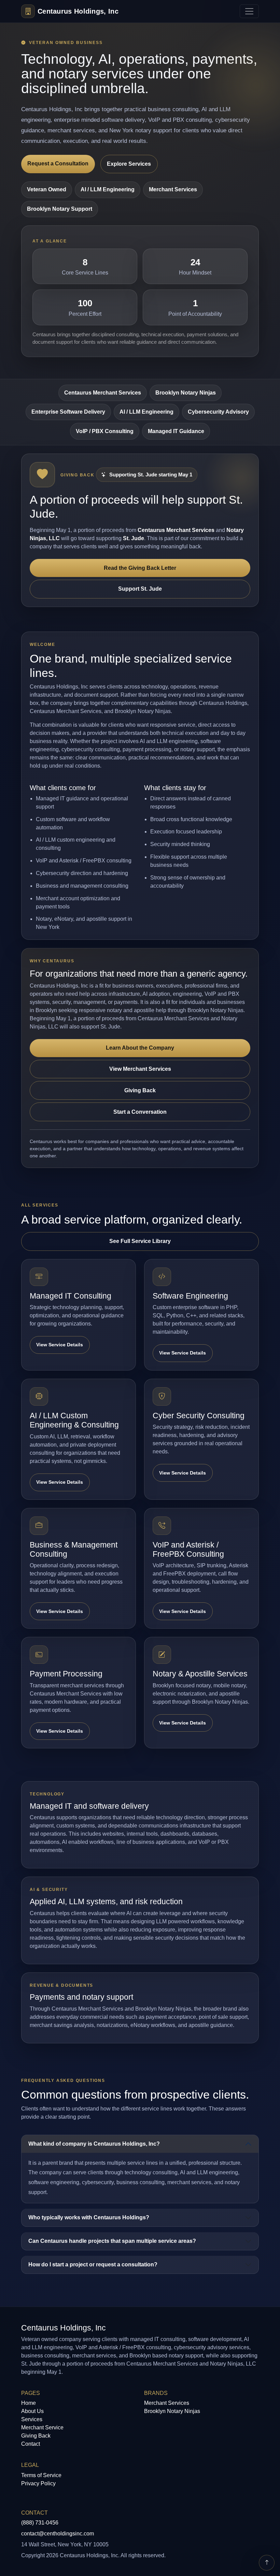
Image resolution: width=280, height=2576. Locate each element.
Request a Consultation (58, 164)
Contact (31, 2444)
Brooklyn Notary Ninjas (186, 393)
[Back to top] (267, 2563)
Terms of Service (41, 2475)
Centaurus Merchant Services (103, 393)
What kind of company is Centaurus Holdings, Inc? (94, 2144)
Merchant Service (42, 2427)
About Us (32, 2411)
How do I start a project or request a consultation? (93, 2264)
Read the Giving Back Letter (140, 568)
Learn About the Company (140, 1048)
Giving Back (140, 1090)
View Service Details (60, 1345)
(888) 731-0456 (40, 2523)
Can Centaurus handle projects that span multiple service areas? (112, 2241)
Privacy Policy (38, 2483)
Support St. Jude (140, 589)
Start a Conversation (140, 1112)
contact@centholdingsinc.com (58, 2534)
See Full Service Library (140, 1241)
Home (29, 2403)
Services (32, 2419)
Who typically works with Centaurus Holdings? (89, 2217)
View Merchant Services (140, 1069)
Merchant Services (167, 2403)
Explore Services (129, 164)
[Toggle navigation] (249, 11)
